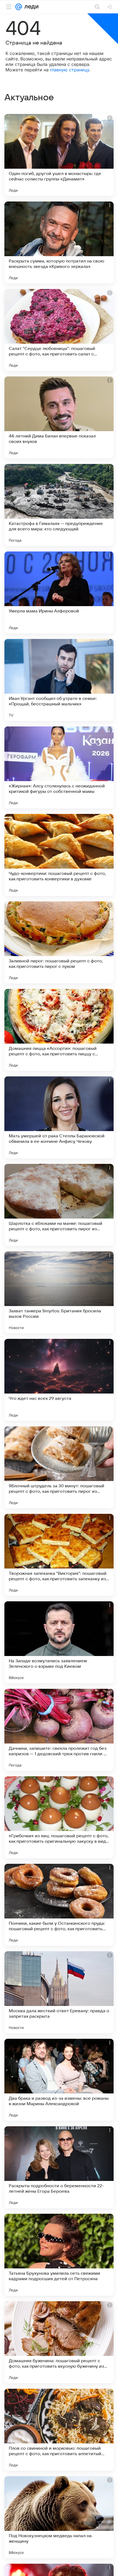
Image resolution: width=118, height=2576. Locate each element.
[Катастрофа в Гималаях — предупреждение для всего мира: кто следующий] (59, 505)
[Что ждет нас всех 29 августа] (59, 1380)
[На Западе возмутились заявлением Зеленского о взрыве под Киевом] (59, 1642)
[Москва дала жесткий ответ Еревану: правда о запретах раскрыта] (59, 1992)
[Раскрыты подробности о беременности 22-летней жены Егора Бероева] (59, 2167)
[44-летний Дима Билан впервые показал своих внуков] (59, 417)
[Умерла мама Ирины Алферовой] (59, 592)
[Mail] (19, 7)
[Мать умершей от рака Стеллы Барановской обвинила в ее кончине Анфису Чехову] (59, 1117)
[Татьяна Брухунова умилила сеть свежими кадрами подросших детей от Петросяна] (59, 2255)
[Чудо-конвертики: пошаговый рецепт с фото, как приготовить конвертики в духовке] (59, 855)
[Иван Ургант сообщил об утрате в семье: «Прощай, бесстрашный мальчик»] (59, 680)
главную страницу (70, 70)
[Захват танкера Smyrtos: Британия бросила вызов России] (59, 1292)
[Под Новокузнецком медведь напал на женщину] (59, 2517)
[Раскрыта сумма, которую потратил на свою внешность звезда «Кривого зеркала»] (59, 243)
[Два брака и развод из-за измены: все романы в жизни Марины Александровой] (59, 2080)
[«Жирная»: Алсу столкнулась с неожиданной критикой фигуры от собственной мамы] (59, 767)
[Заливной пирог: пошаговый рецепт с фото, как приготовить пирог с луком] (59, 942)
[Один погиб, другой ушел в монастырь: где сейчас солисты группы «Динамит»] (59, 155)
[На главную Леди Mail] (30, 7)
